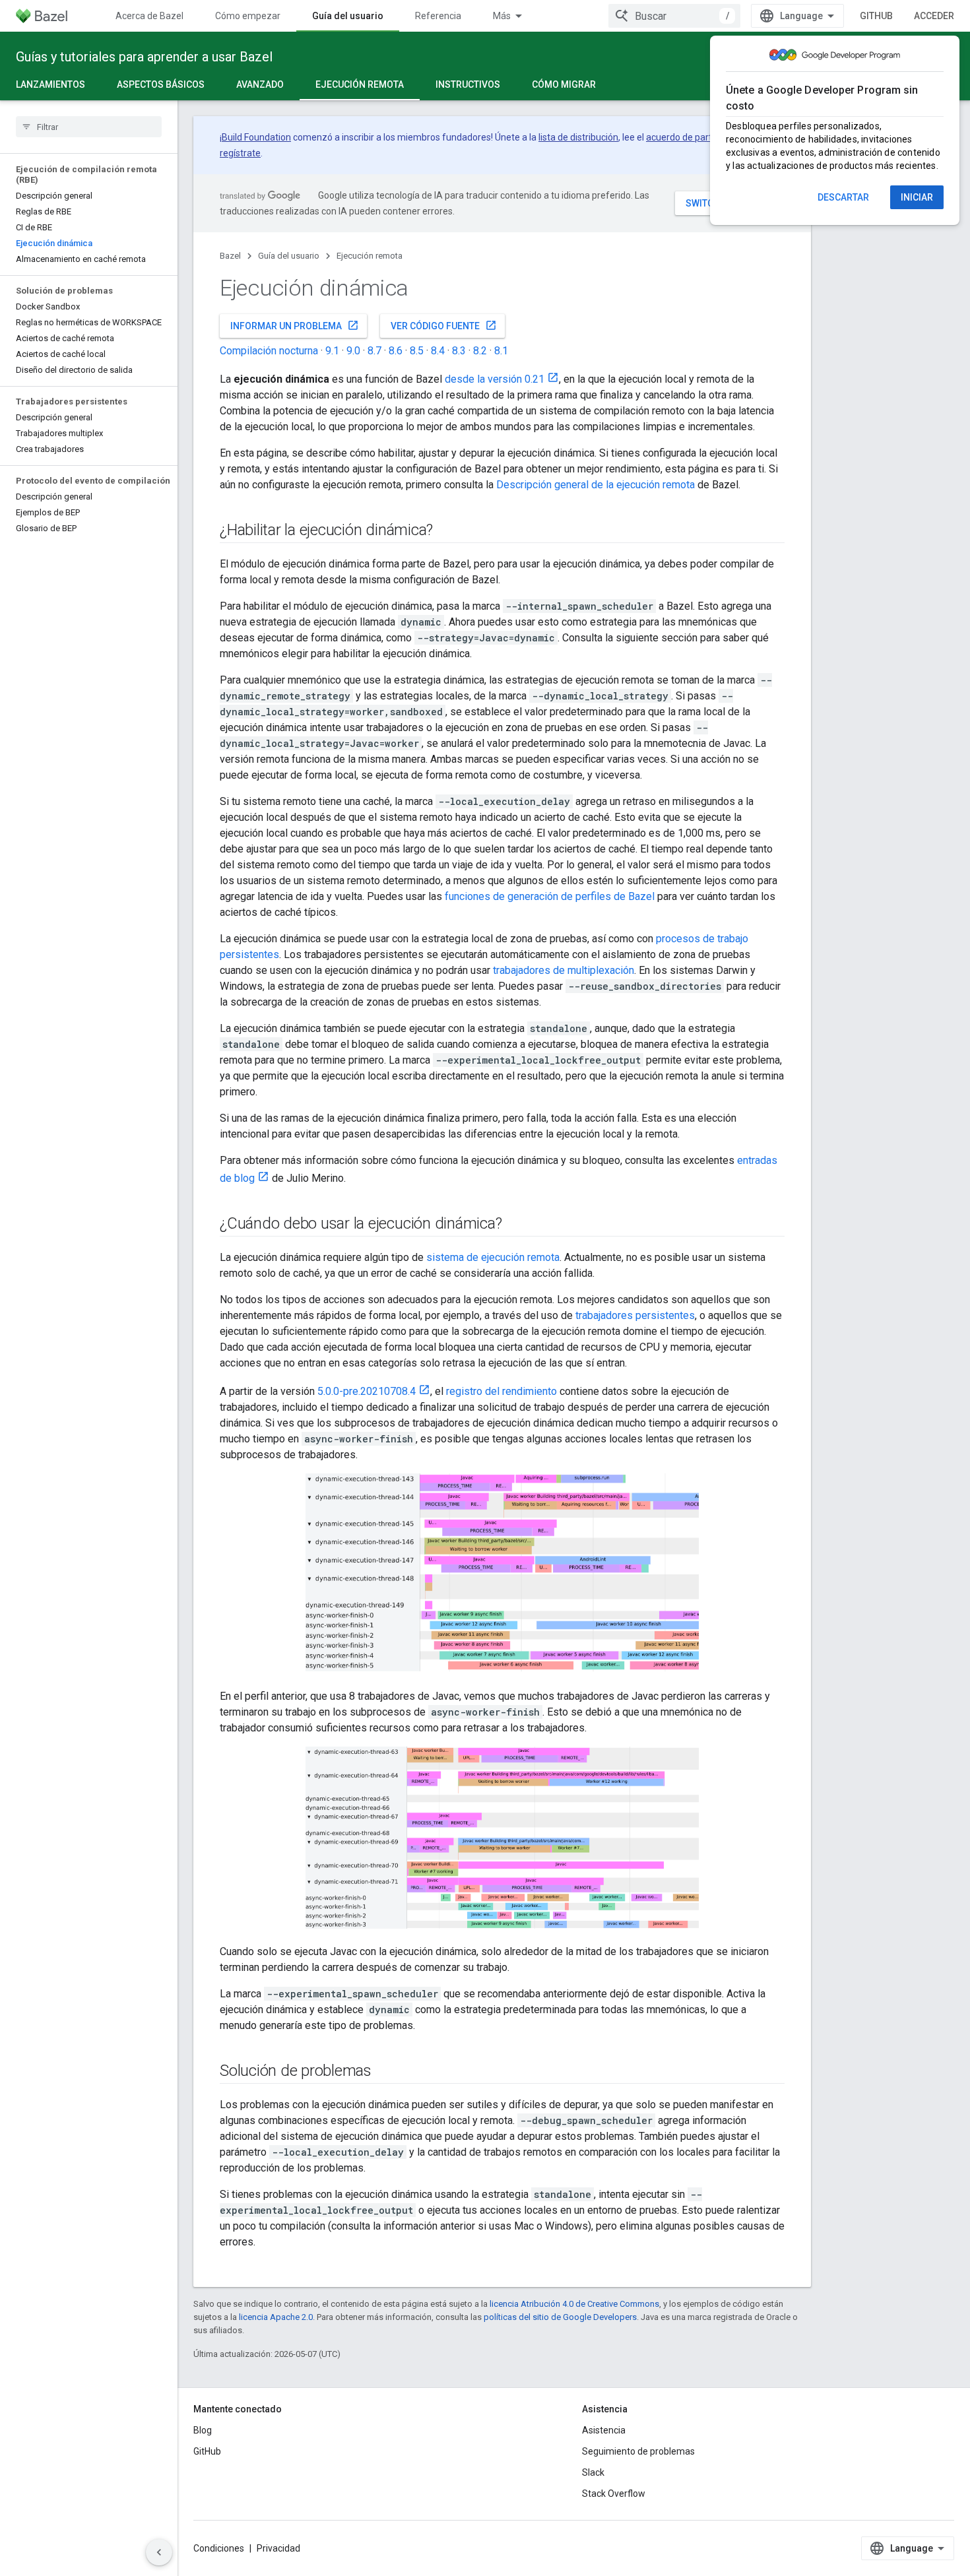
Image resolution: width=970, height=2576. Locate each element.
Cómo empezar (248, 16)
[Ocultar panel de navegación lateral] (159, 2552)
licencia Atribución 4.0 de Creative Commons (574, 2304)
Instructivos (468, 84)
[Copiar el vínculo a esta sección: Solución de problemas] (385, 2072)
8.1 (501, 351)
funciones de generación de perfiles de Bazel (550, 896)
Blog (203, 2430)
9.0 (353, 351)
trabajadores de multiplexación (564, 970)
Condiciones (219, 2548)
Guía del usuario (348, 16)
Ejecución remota (360, 84)
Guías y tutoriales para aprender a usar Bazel (144, 57)
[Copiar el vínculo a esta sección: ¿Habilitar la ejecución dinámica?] (446, 531)
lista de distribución (578, 137)
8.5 (417, 351)
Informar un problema (295, 325)
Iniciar (917, 197)
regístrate (240, 153)
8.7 (374, 351)
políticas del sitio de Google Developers (560, 2317)
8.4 (438, 351)
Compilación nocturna (269, 351)
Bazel (230, 256)
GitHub (876, 16)
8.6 (396, 351)
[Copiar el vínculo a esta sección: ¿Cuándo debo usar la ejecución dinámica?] (515, 1225)
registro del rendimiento (501, 1391)
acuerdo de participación (697, 137)
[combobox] (674, 16)
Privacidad (278, 2548)
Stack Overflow (614, 2494)
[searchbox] (89, 127)
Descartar (843, 197)
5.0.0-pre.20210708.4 (367, 1391)
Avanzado (260, 84)
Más (502, 16)
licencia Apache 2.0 (276, 2317)
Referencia (438, 16)
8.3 (459, 351)
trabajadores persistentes (635, 1315)
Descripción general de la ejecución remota (596, 485)
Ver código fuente (444, 325)
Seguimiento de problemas (638, 2451)
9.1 (332, 351)
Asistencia (604, 2430)
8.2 (480, 351)
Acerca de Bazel (149, 16)
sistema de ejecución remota (493, 1257)
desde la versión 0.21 (495, 379)
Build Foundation (256, 137)
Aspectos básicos (161, 84)
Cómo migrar (564, 84)
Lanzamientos (50, 84)
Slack (593, 2472)
